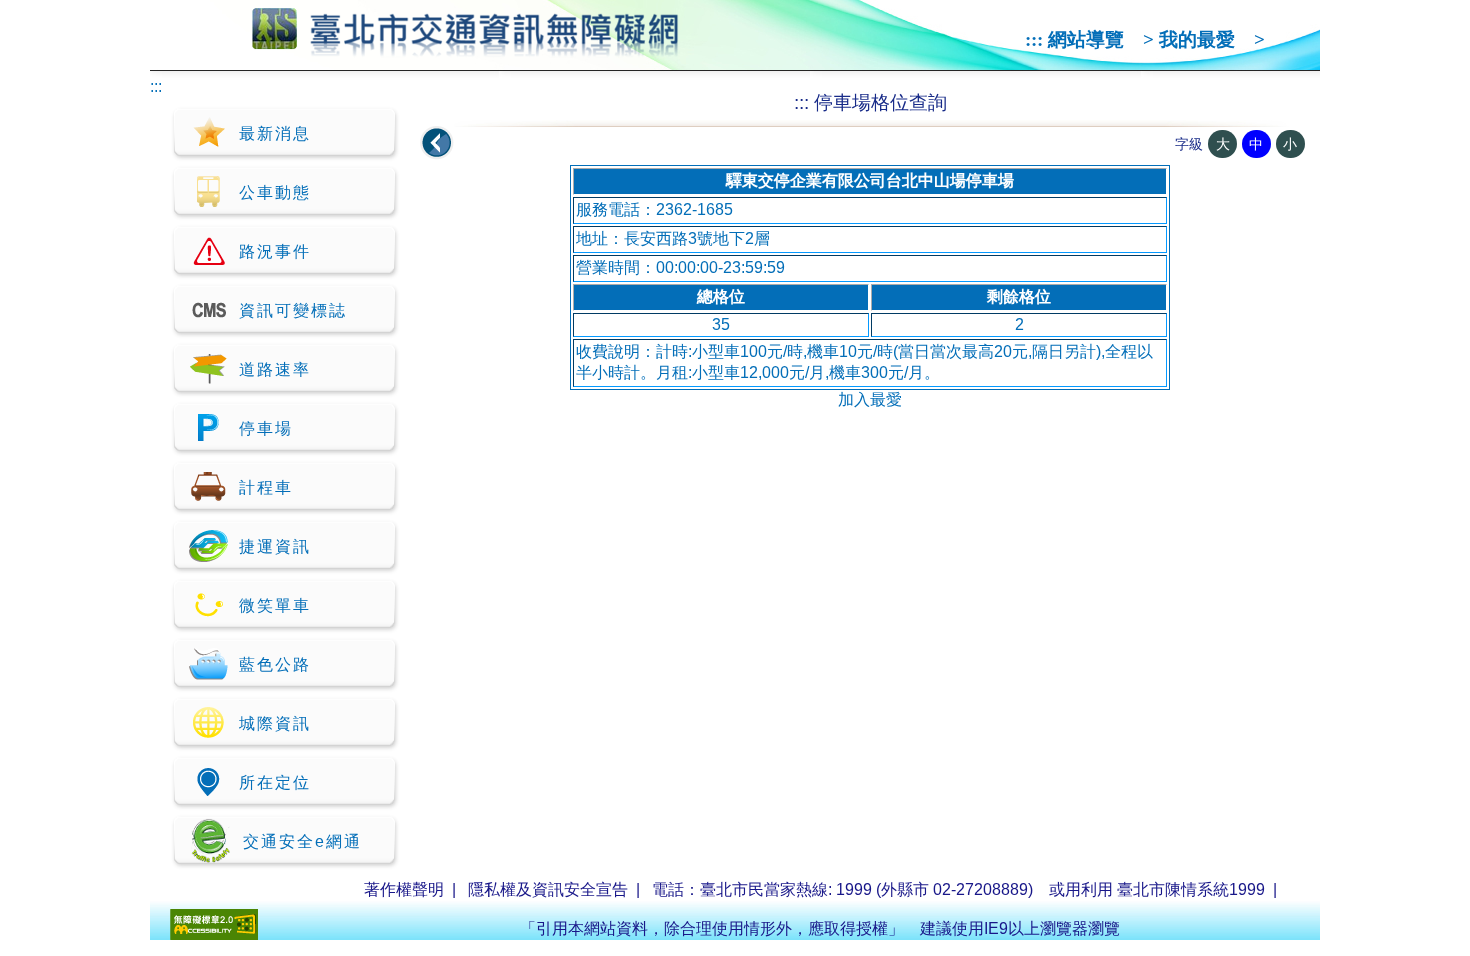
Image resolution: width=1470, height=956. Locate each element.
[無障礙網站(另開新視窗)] (214, 934)
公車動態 (275, 192)
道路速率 (275, 369)
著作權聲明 (404, 889)
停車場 (266, 428)
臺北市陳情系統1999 (1191, 889)
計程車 (266, 487)
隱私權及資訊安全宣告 (548, 889)
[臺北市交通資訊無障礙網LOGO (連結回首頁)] (465, 48)
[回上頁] (437, 143)
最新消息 (275, 133)
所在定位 (275, 782)
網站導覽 (1086, 39)
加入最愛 (870, 399)
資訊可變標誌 (293, 310)
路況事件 (275, 251)
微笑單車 (275, 605)
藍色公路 (275, 664)
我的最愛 (1197, 39)
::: (1034, 39)
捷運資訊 (275, 546)
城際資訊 (275, 723)
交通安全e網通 (302, 841)
